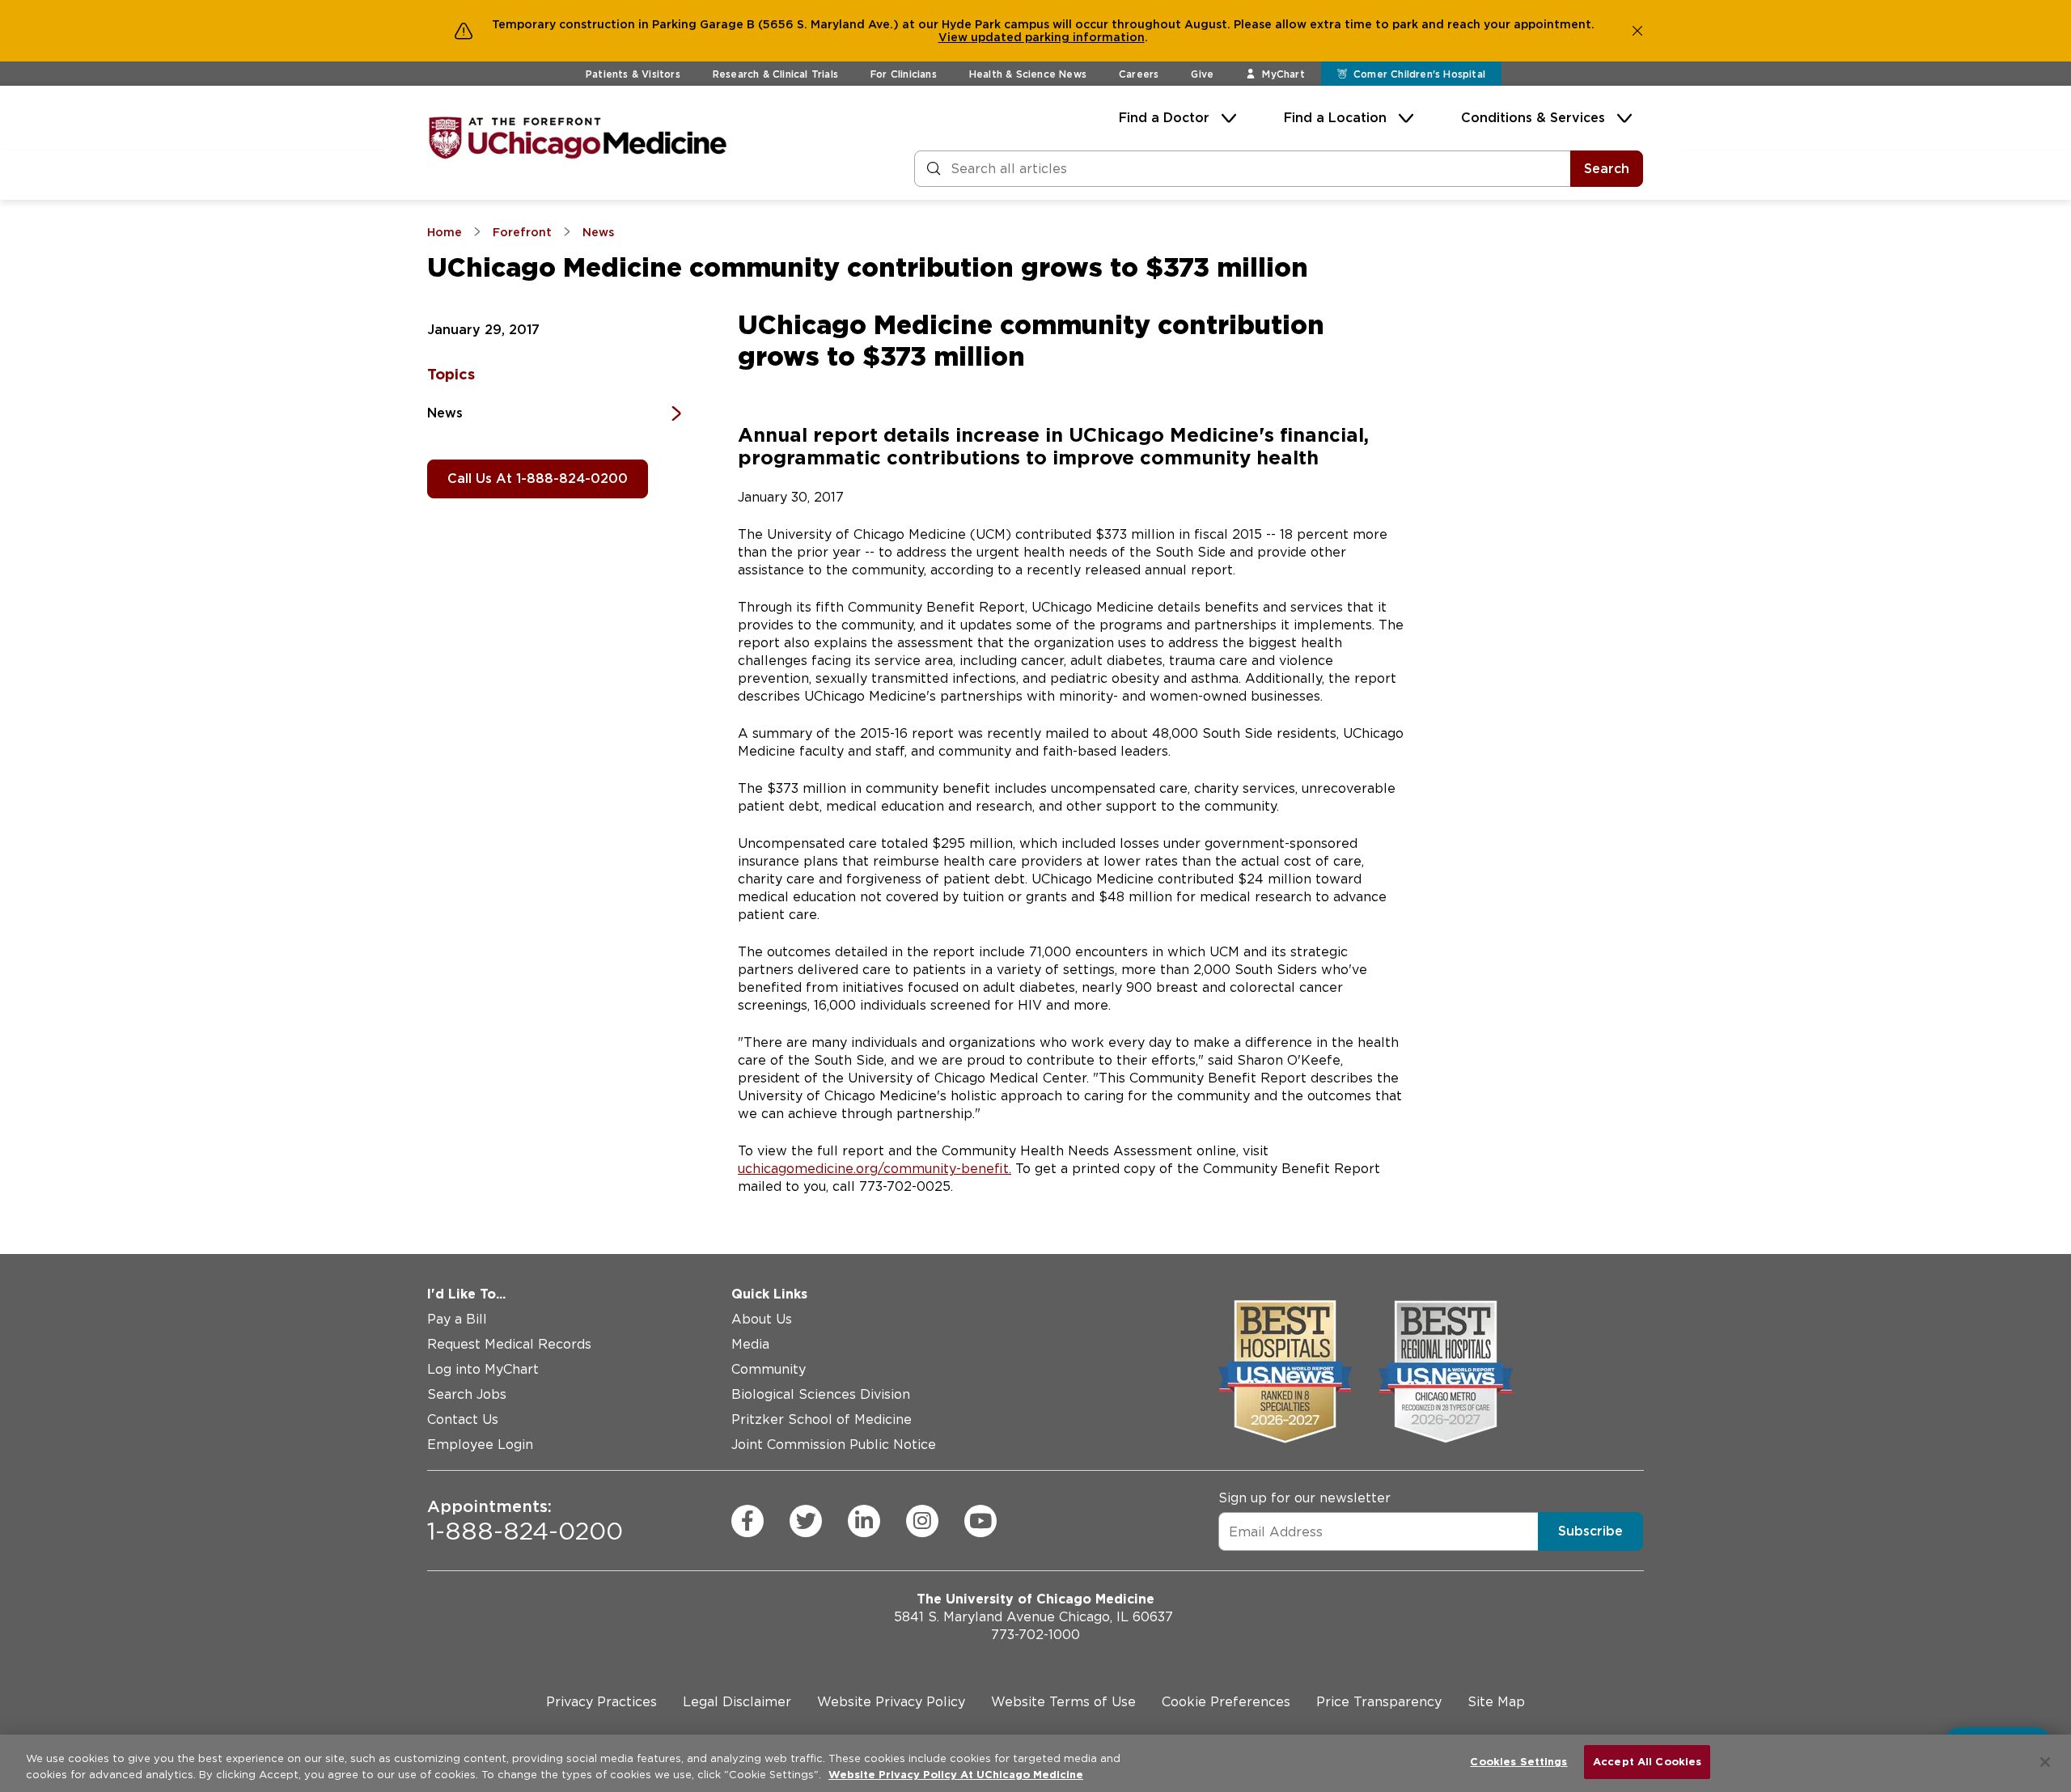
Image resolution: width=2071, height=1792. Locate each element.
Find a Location (1335, 118)
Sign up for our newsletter (1304, 1498)
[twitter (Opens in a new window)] (806, 1521)
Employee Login (480, 1445)
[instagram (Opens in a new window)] (922, 1521)
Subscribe (1590, 1531)
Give (1202, 74)
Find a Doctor (1164, 118)
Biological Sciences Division (821, 1394)
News (445, 413)
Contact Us (463, 1419)
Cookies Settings (1518, 1762)
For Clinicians (904, 74)
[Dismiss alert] (1637, 31)
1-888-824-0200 (525, 1521)
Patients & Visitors (633, 74)
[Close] (2045, 1762)
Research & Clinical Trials (775, 74)
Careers (1139, 74)
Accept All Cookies (1647, 1762)
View (955, 37)
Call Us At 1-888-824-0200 (538, 479)
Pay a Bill (457, 1319)
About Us (762, 1319)
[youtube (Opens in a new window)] (980, 1521)
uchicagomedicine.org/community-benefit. (875, 1169)
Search (1607, 169)
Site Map (1496, 1702)
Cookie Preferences (1226, 1702)
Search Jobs (467, 1394)
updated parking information (1058, 37)
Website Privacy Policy (891, 1702)
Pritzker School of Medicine (822, 1419)
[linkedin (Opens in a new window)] (864, 1521)
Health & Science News (1028, 74)
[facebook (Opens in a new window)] (748, 1521)
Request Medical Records (509, 1344)
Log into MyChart (483, 1369)
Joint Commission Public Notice (834, 1445)
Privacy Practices (601, 1702)
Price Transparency (1379, 1702)
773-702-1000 (1035, 1635)
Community (769, 1369)
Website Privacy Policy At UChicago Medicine (956, 1775)
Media (750, 1344)
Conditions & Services (1533, 118)
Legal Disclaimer (737, 1702)
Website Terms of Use (1063, 1702)
